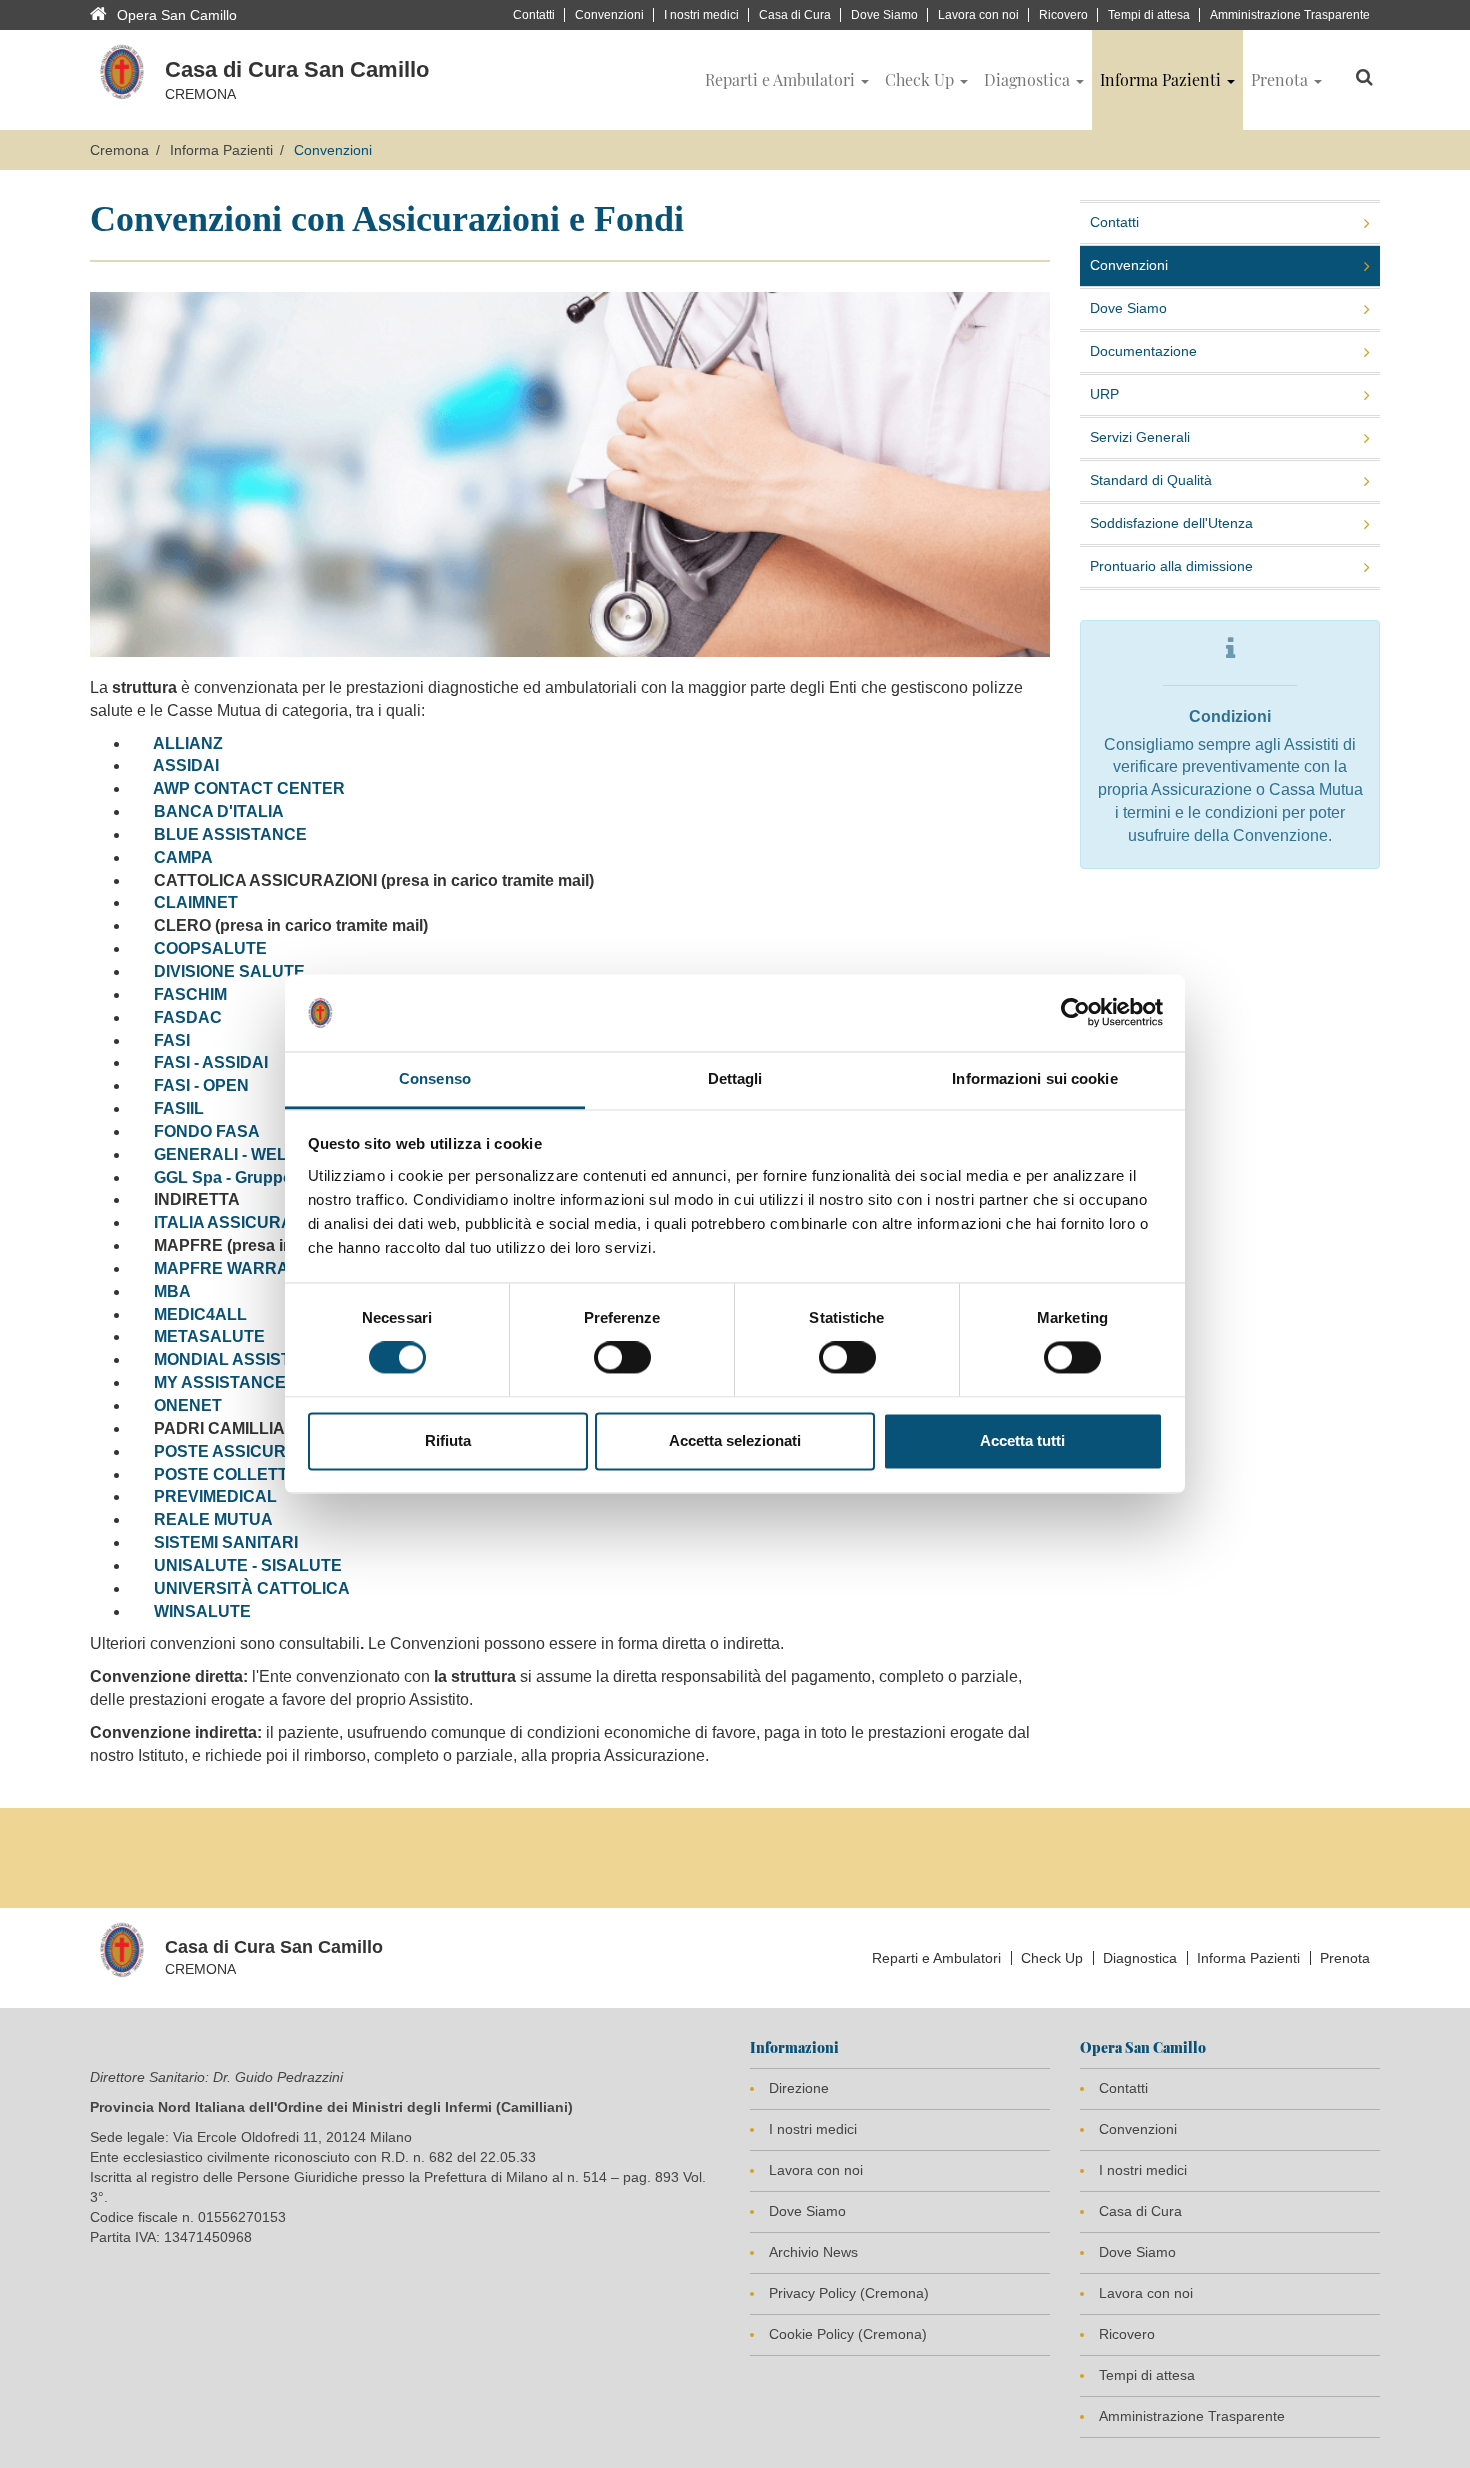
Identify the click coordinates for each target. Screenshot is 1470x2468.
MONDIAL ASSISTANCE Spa (262, 1359)
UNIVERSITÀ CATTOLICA (252, 1588)
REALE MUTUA (213, 1519)
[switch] (622, 1358)
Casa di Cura (795, 15)
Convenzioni (609, 15)
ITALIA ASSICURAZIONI (244, 1222)
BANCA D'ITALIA (219, 811)
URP (1104, 394)
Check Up (1052, 1958)
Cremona (119, 150)
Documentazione (1143, 351)
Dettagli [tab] (735, 1078)
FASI (172, 1040)
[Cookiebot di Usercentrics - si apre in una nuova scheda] (1075, 1013)
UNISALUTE (201, 1565)
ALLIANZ (188, 743)
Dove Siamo (884, 15)
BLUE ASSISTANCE (230, 834)
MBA (172, 1291)
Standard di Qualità (1151, 480)
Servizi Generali (1140, 437)
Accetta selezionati (735, 1440)
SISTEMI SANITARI (226, 1542)
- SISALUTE (295, 1565)
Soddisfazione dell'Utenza (1171, 523)
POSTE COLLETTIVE (234, 1474)
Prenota (1345, 1958)
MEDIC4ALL (200, 1314)
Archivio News (813, 2252)
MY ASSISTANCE (220, 1382)
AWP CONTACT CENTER (249, 788)
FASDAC (188, 1017)
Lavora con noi (978, 15)
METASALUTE (209, 1336)
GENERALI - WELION (234, 1154)
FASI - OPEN (201, 1085)
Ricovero (1063, 15)
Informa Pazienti (221, 150)
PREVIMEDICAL (215, 1496)
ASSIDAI (186, 765)
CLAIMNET (196, 902)
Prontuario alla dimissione (1171, 566)
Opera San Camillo (177, 15)
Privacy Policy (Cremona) (849, 2293)
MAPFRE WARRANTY (238, 1268)
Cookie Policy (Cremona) (848, 2334)
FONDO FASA (207, 1131)
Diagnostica (1140, 1958)
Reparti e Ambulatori (936, 1958)
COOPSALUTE (210, 948)
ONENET (186, 1405)
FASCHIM (190, 994)
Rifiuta (448, 1440)
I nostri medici (701, 15)
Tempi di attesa (1149, 15)
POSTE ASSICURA (226, 1451)
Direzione (799, 2088)
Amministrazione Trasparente (1290, 15)
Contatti (534, 15)
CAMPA (183, 857)
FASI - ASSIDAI (211, 1062)
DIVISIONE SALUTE (229, 971)
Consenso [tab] (435, 1078)
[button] (787, 80)
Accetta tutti (1022, 1440)
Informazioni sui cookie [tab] (1034, 1078)
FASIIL (179, 1108)
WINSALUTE (202, 1611)
